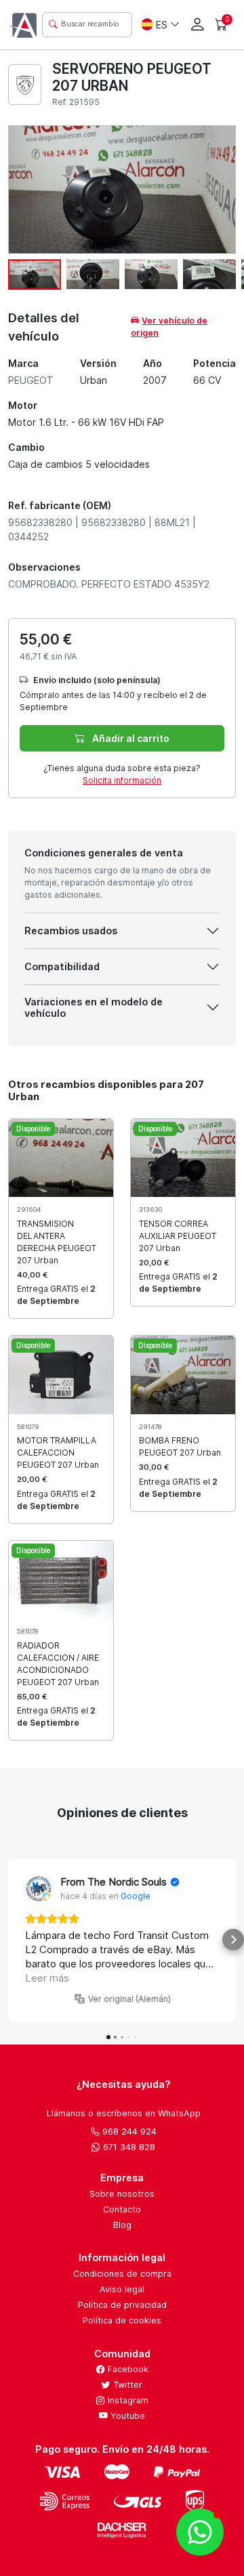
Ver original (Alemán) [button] (129, 1999)
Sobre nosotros (122, 2194)
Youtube (126, 2416)
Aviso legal (122, 2289)
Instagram (127, 2400)
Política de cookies (122, 2320)
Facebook (127, 2369)
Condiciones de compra (122, 2274)
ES (162, 25)
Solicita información (122, 780)
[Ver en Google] (39, 1889)
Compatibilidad (62, 966)
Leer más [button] (47, 1978)
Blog (122, 2225)
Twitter (126, 2385)
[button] (11, 1940)
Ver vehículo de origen (169, 327)
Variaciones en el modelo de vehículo (94, 1007)
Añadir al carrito (130, 738)
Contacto (122, 2209)
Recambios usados (71, 931)
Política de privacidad (122, 2305)
